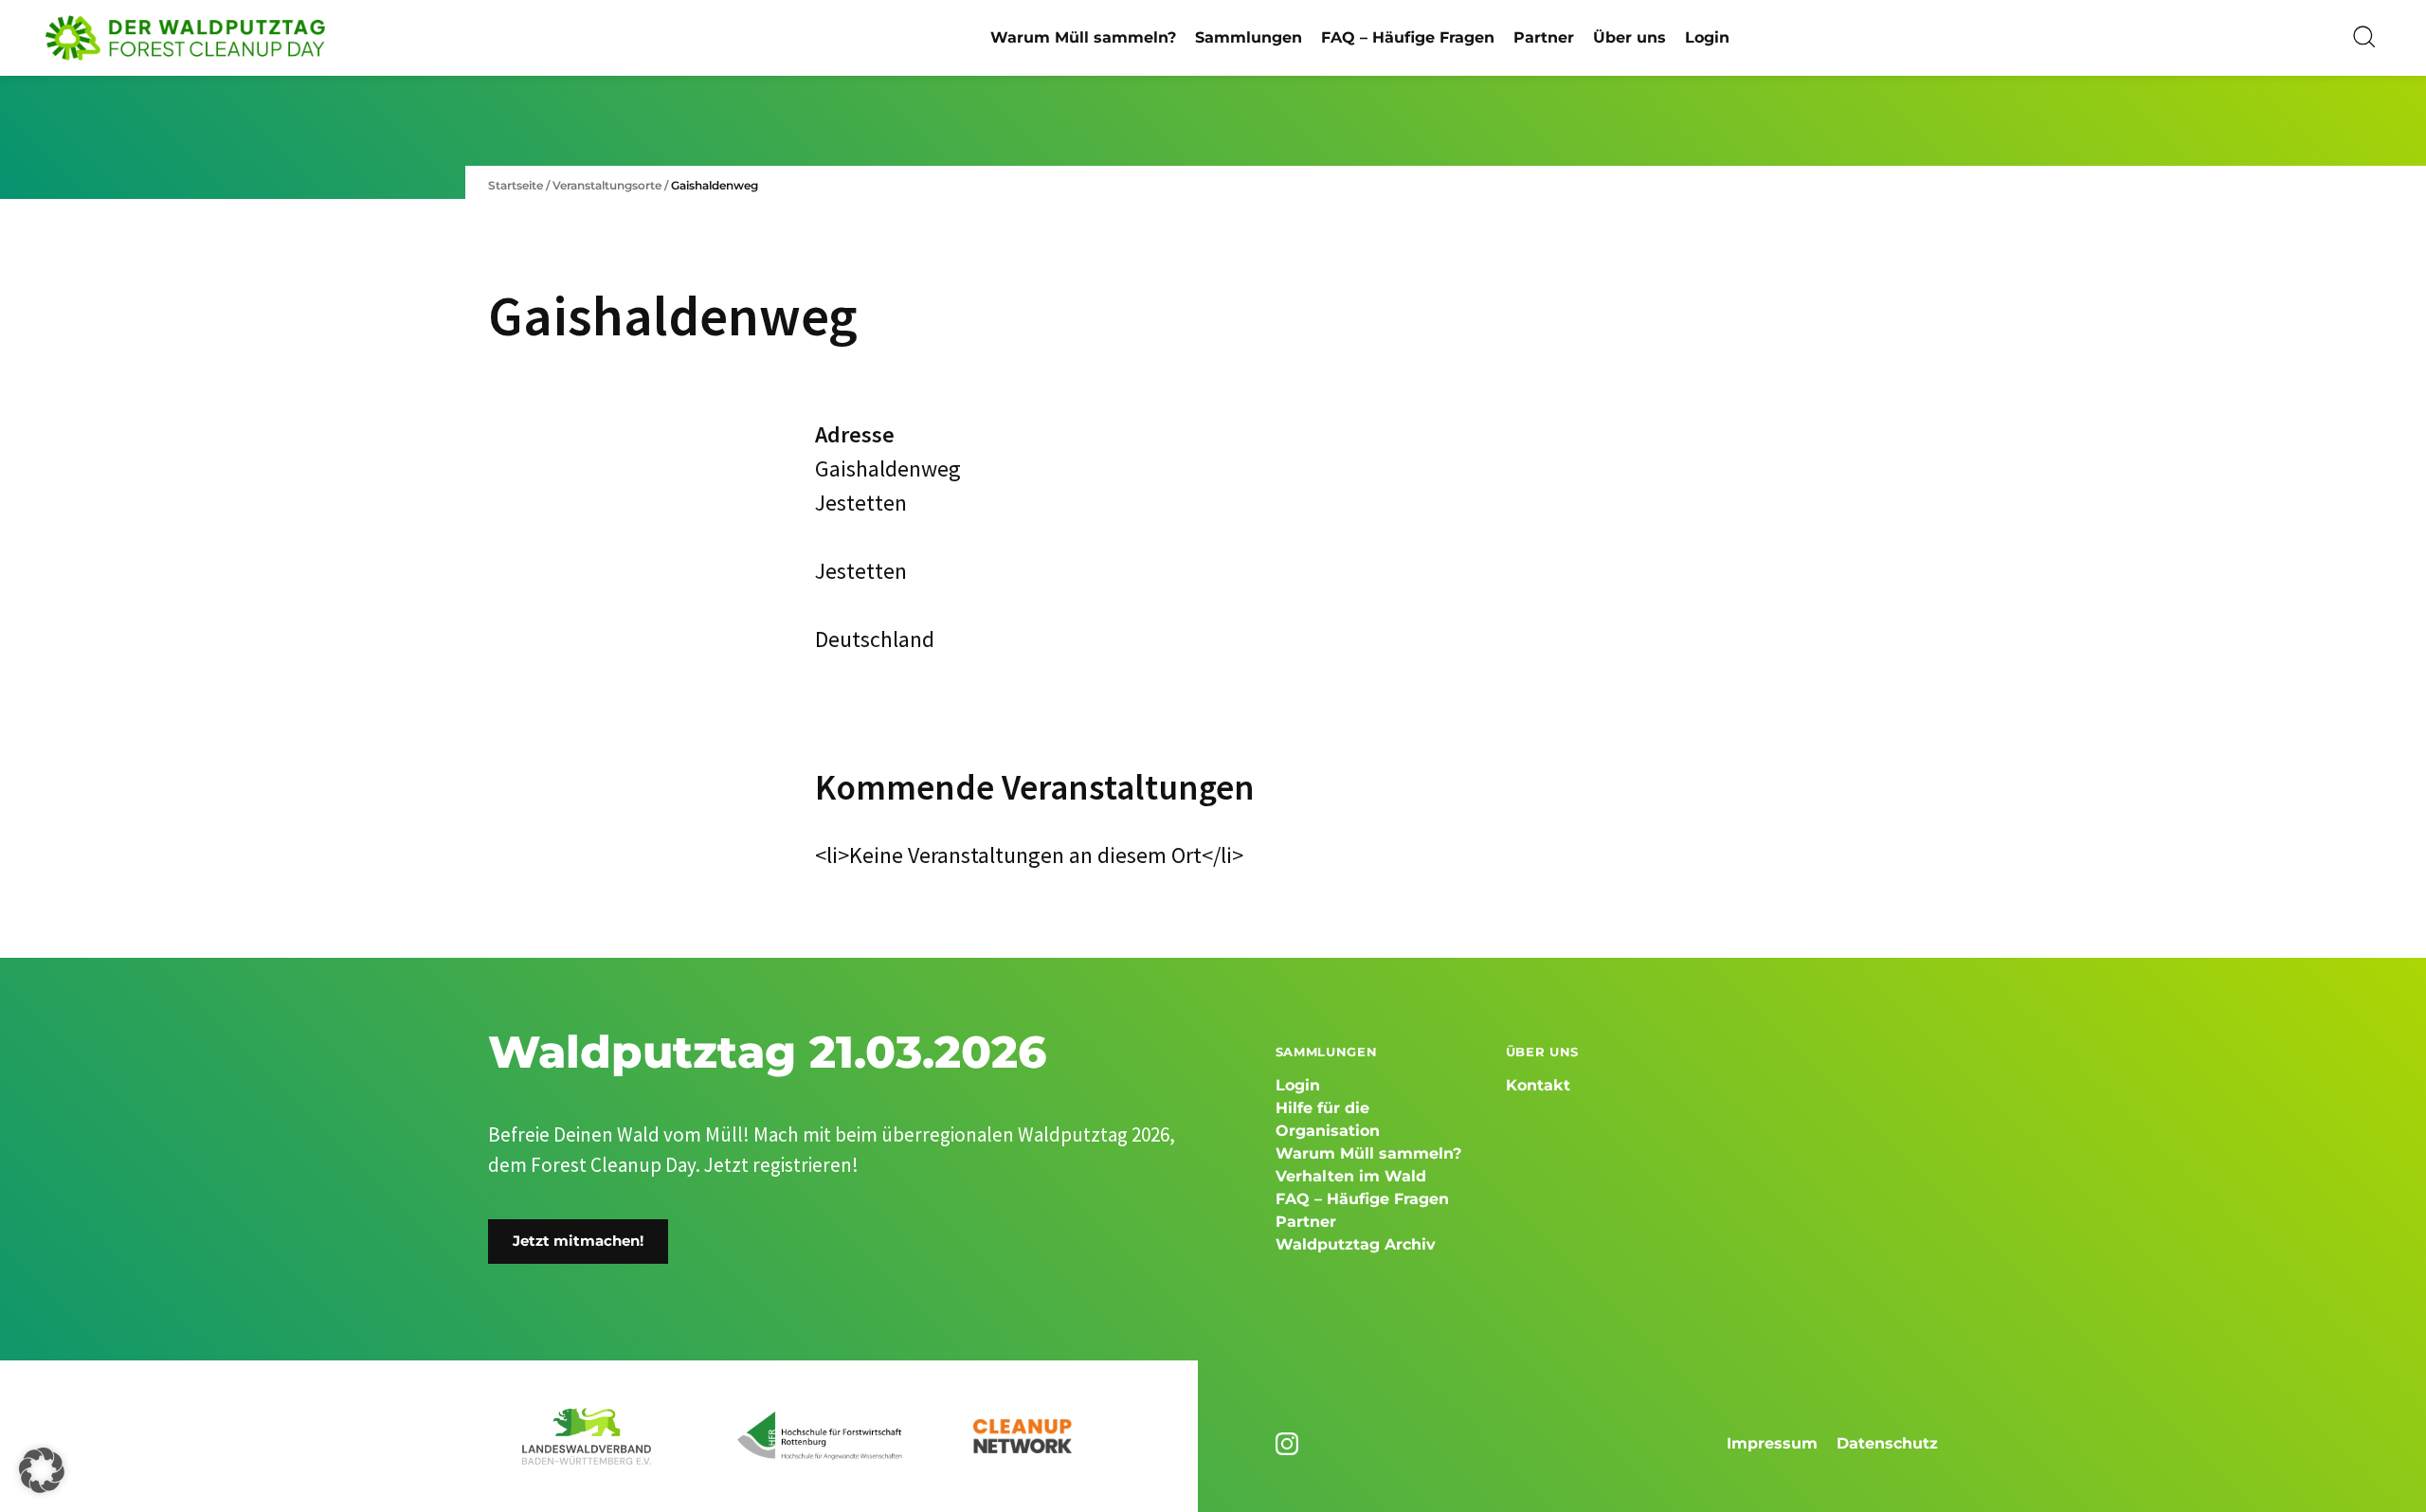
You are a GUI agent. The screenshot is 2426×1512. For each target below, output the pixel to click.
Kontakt (1538, 1085)
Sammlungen (1249, 37)
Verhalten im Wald (1351, 1176)
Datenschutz (1887, 1443)
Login (1707, 37)
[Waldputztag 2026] (185, 37)
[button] (42, 1470)
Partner (1544, 37)
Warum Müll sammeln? (1083, 37)
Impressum (1772, 1443)
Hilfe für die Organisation (1328, 1119)
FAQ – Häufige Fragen (1408, 37)
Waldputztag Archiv (1356, 1244)
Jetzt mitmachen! (578, 1241)
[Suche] (2365, 38)
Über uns (1629, 37)
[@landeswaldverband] (1290, 1444)
